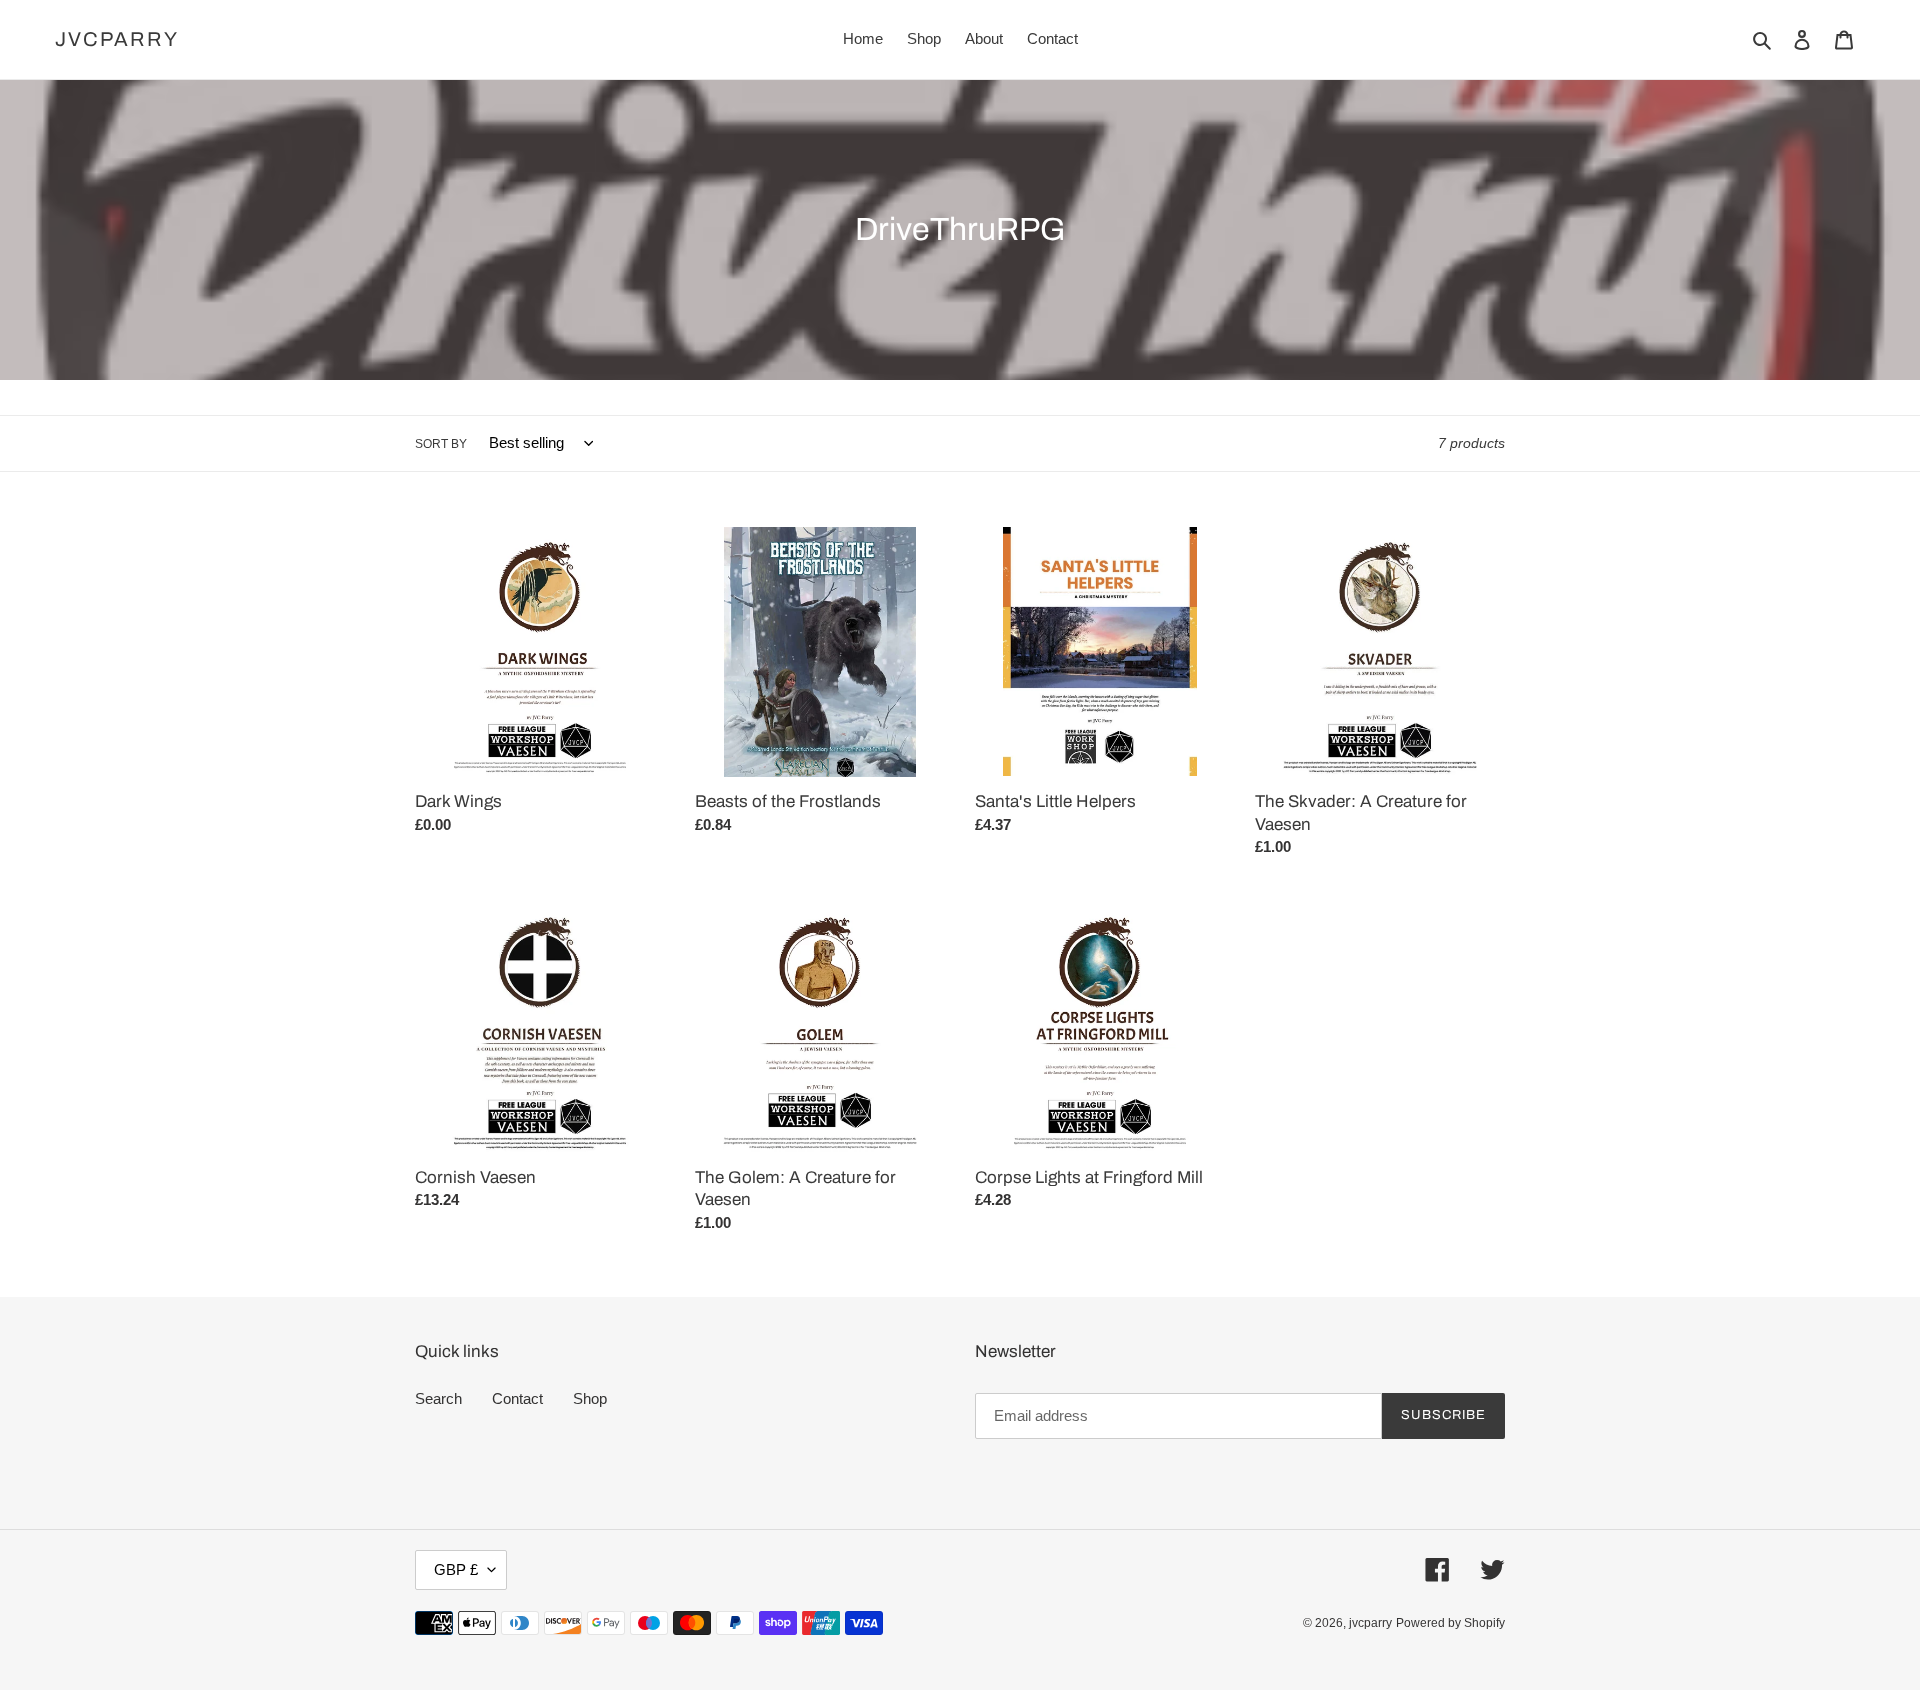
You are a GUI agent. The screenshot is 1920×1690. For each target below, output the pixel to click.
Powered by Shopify (1450, 1623)
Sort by (441, 444)
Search (438, 1398)
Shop (590, 1398)
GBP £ (456, 1569)
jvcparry (117, 39)
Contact (517, 1398)
